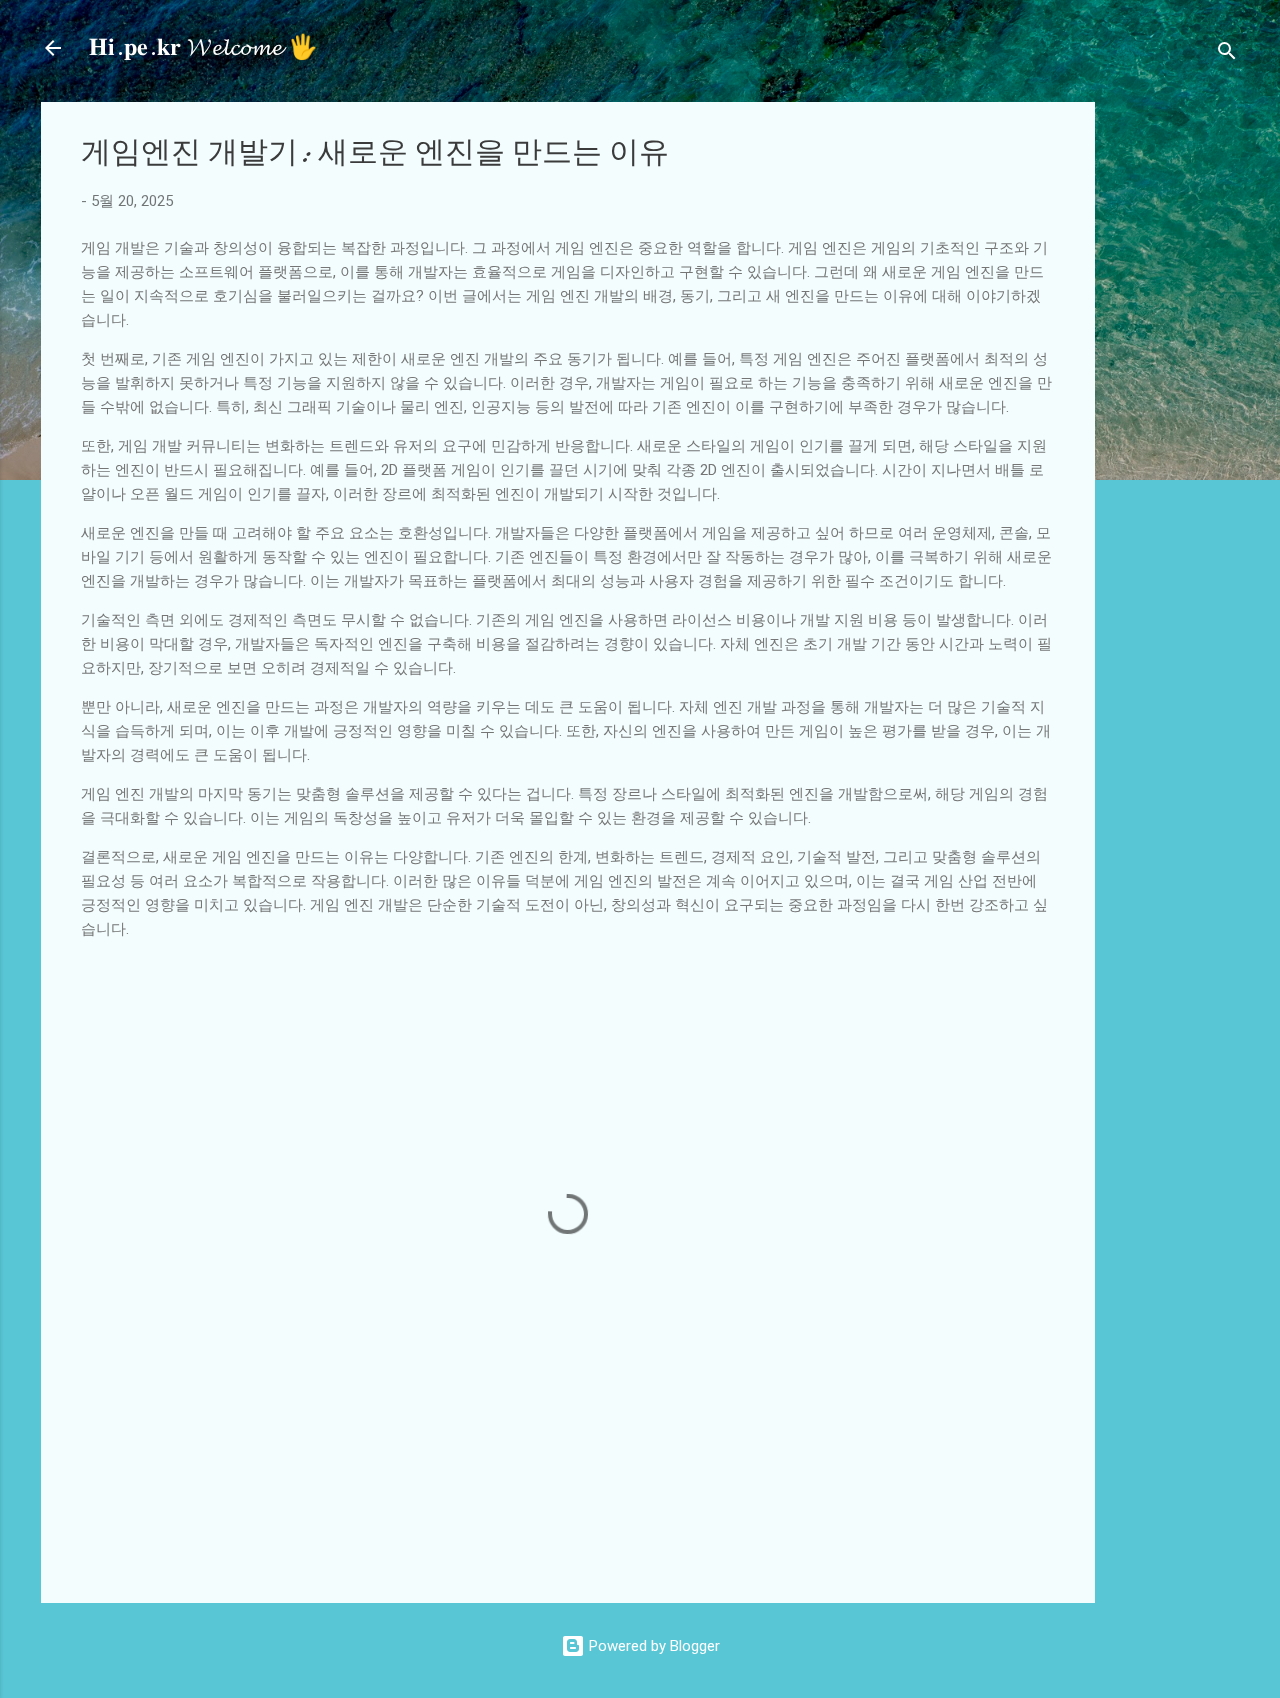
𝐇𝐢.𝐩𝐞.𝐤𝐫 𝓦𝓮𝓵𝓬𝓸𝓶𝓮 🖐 (203, 47)
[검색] (1227, 54)
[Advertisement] (1195, 402)
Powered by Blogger (652, 1646)
